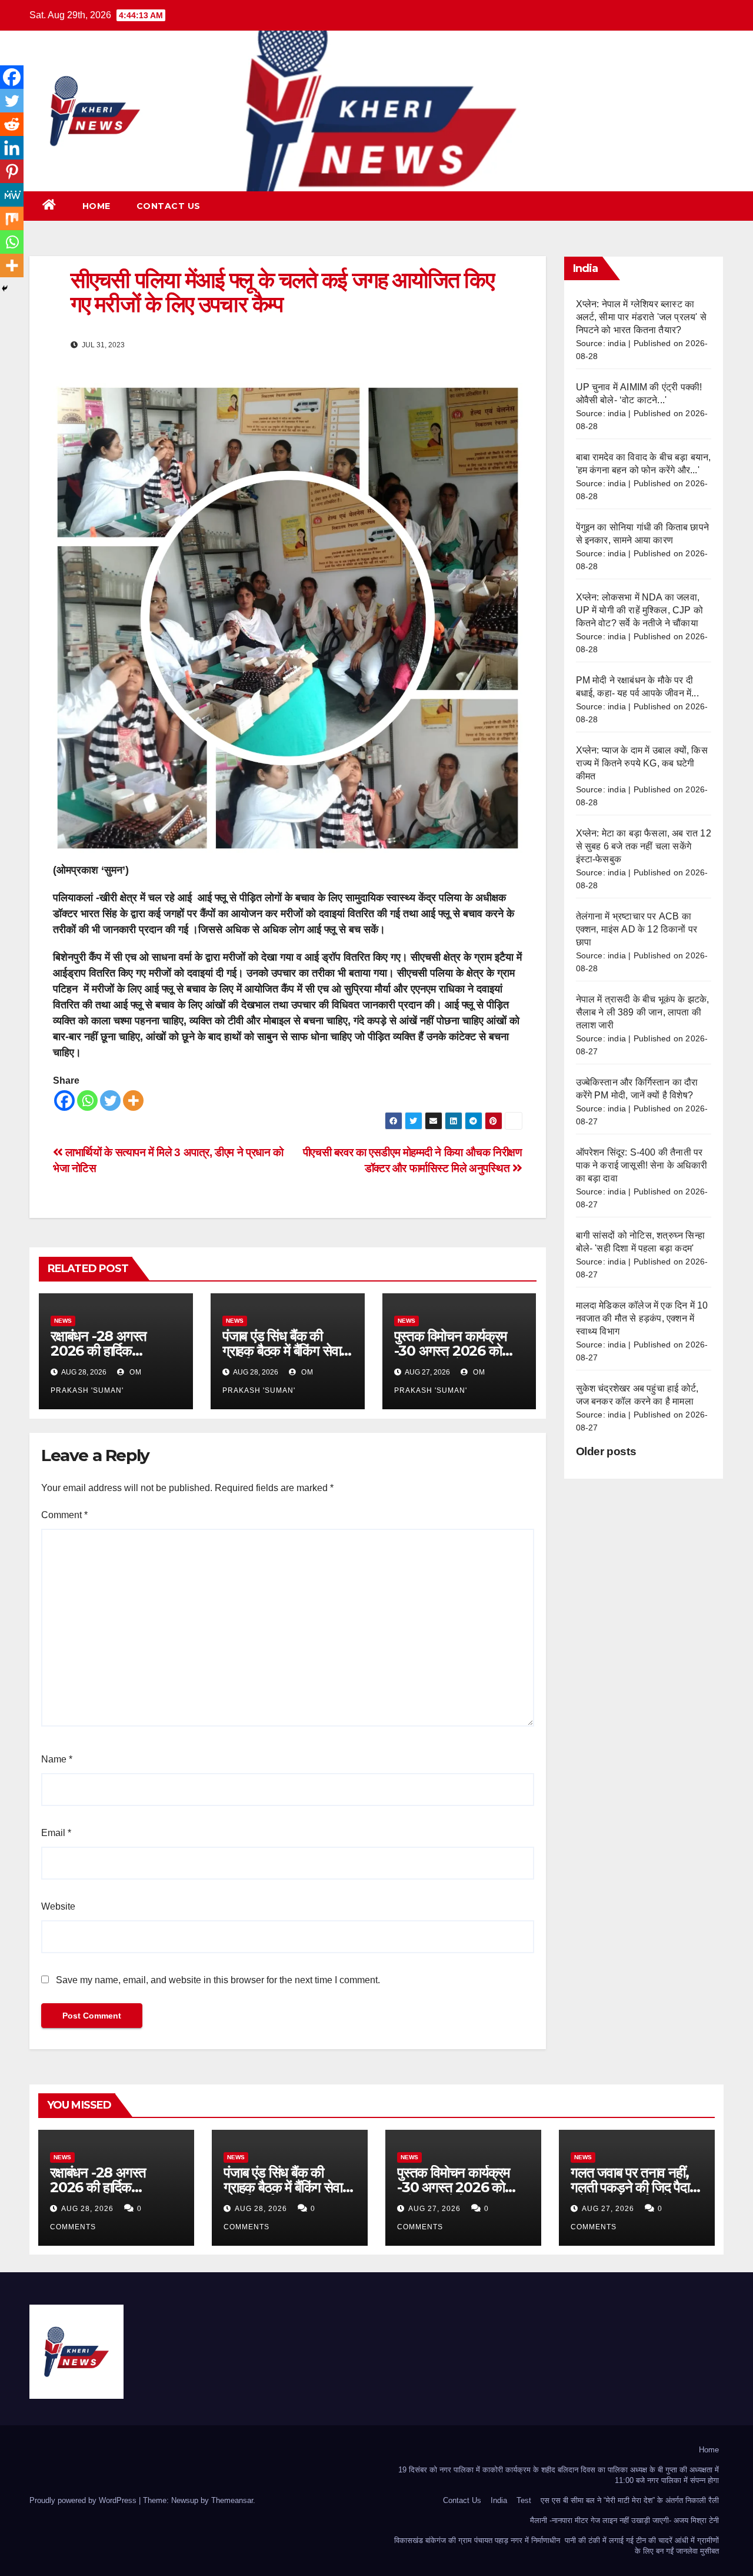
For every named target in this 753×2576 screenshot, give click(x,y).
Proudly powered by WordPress (84, 2500)
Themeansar (232, 2500)
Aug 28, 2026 (87, 2209)
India (499, 2500)
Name (57, 1759)
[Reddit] (12, 124)
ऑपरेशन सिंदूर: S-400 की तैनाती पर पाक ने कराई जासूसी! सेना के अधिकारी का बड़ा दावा (642, 1165)
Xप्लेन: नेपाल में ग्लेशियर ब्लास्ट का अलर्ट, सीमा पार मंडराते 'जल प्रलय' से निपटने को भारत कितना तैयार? (641, 317)
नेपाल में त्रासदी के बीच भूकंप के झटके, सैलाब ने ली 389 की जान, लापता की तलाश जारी (643, 1012)
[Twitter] (110, 1101)
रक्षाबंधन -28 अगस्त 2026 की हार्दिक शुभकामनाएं (99, 1351)
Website (58, 1906)
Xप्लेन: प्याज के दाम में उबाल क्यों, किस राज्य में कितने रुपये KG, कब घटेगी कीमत (642, 763)
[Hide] (5, 288)
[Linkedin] (12, 148)
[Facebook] (64, 1101)
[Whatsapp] (87, 1101)
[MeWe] (12, 195)
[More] (133, 1101)
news (63, 1321)
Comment (64, 1515)
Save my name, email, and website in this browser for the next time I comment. (218, 1980)
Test (524, 2500)
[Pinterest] (12, 171)
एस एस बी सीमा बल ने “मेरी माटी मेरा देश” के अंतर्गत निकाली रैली (630, 2500)
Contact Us (169, 206)
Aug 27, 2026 (434, 2209)
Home (96, 206)
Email (56, 1833)
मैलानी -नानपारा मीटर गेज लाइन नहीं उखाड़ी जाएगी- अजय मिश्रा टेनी (624, 2520)
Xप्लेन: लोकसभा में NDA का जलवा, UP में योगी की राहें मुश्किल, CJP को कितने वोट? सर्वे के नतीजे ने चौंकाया (640, 610)
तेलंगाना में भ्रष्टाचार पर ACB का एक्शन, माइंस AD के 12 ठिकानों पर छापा (637, 929)
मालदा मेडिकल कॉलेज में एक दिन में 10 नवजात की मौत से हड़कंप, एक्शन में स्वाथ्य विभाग (642, 1318)
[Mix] (12, 218)
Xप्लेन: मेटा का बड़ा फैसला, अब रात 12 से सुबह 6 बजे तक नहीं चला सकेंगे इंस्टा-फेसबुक (644, 846)
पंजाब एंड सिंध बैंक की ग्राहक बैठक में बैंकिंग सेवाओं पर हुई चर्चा (287, 1351)
